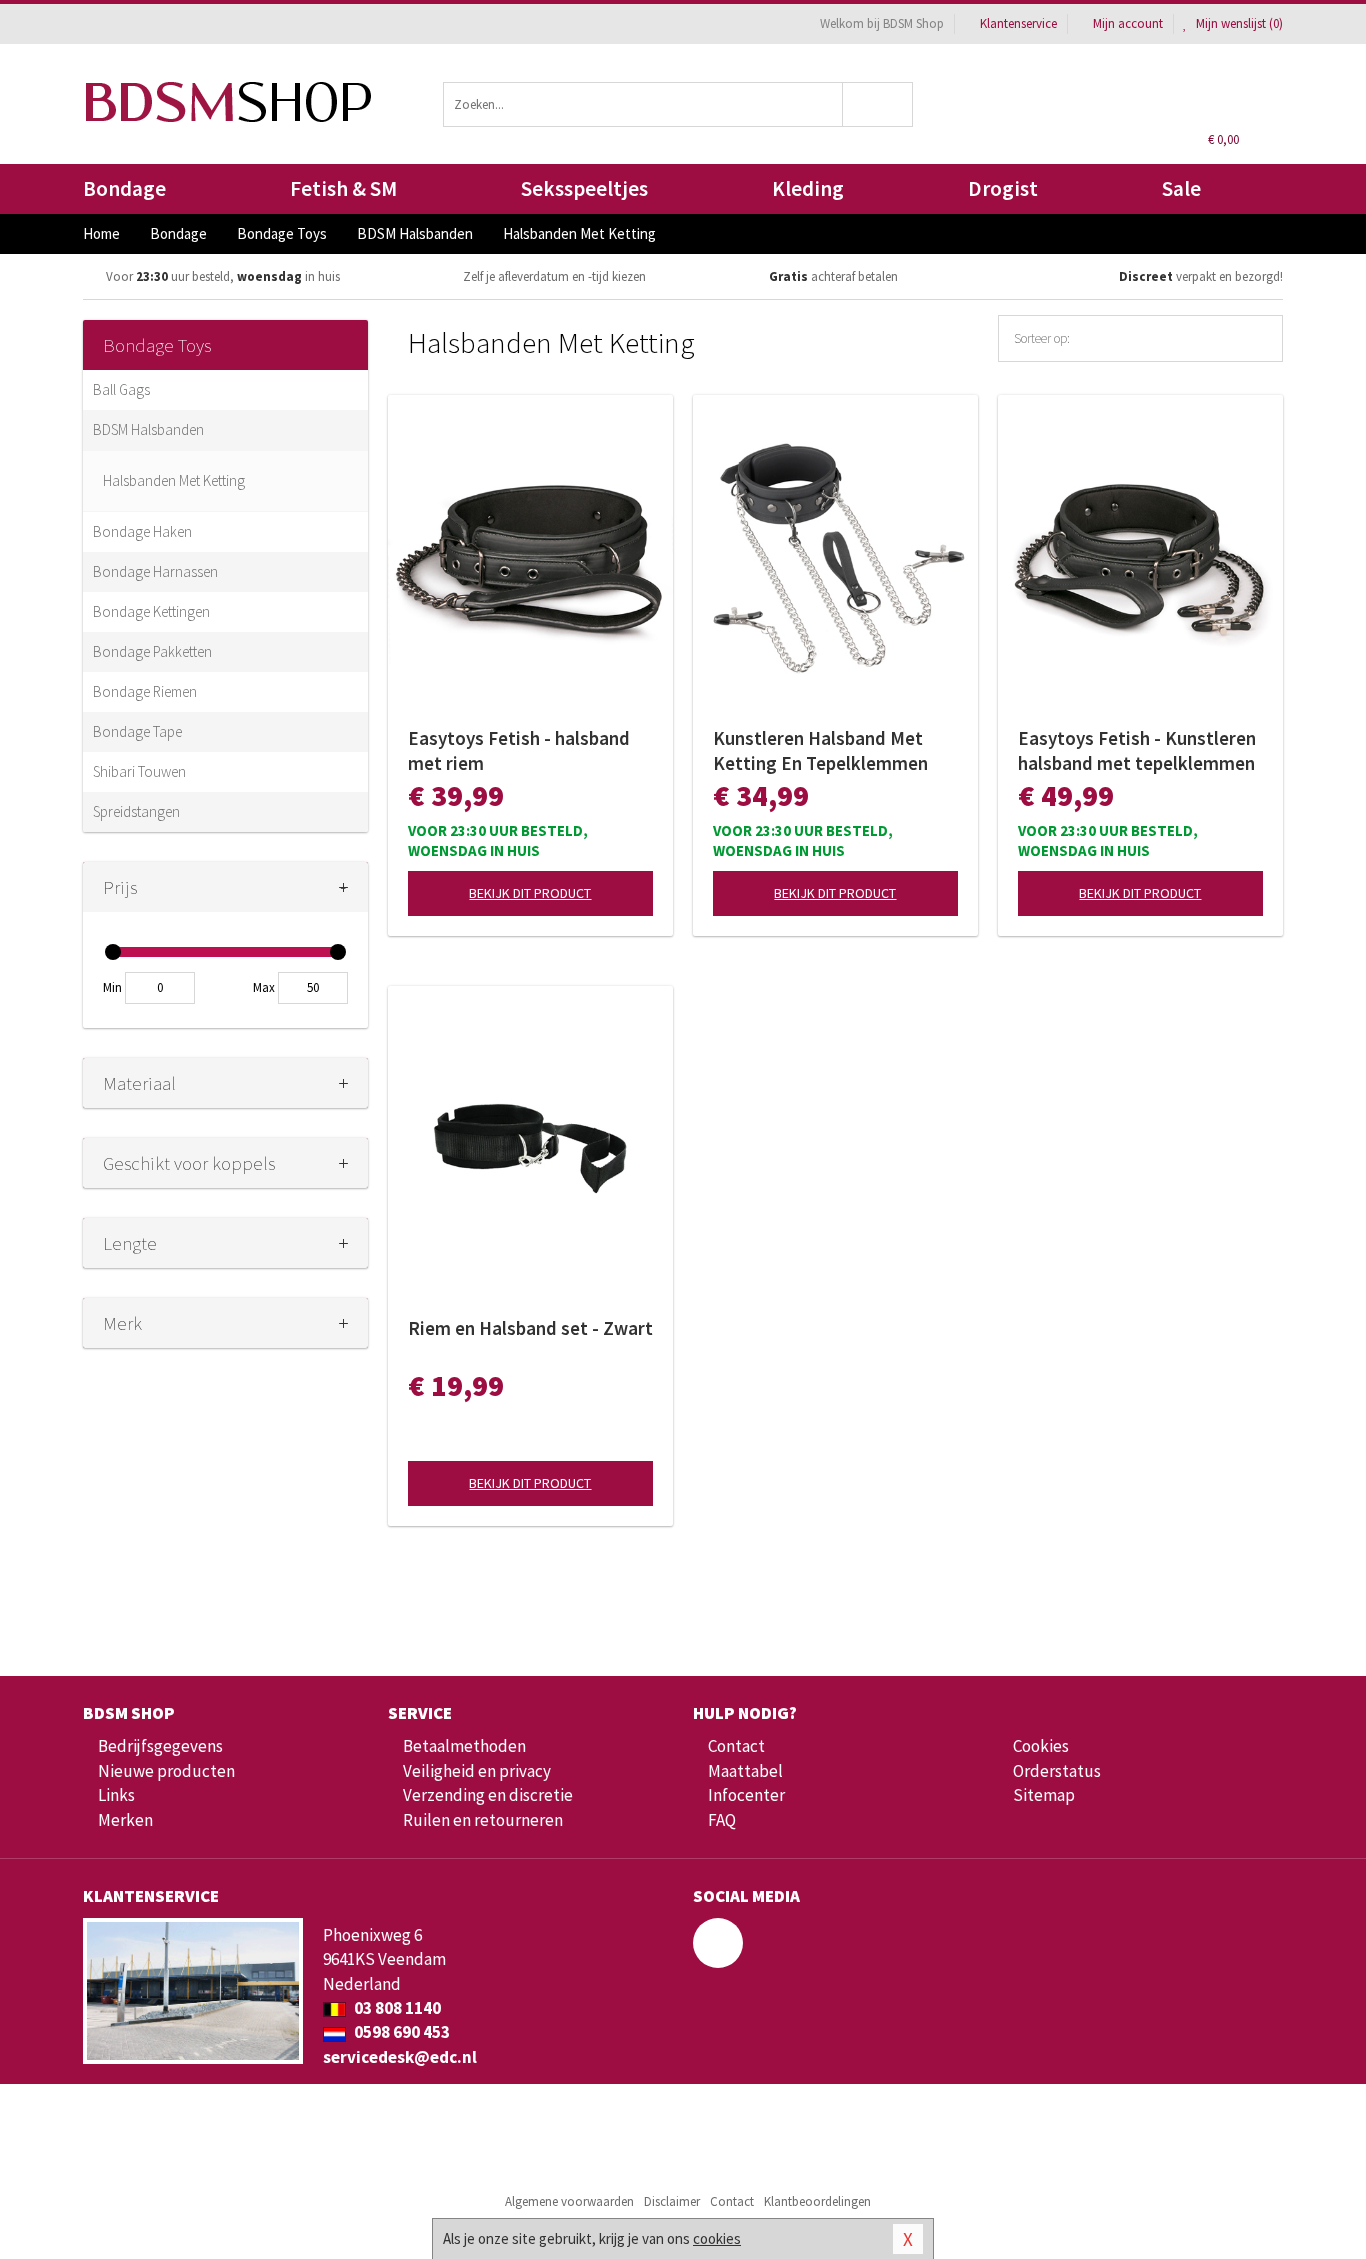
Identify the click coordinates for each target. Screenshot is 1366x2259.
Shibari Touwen (139, 771)
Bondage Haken (142, 531)
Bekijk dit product (530, 893)
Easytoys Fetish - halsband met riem (519, 750)
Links (116, 1795)
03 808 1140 (396, 2008)
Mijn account (1128, 23)
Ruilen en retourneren (483, 1820)
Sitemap (1044, 1795)
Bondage (124, 188)
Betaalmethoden (464, 1746)
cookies (717, 2238)
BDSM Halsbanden (148, 429)
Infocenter (746, 1795)
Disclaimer (672, 2201)
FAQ (722, 1820)
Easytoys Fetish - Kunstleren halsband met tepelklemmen (1137, 750)
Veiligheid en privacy (477, 1771)
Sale (1181, 188)
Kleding (808, 188)
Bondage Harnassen (155, 571)
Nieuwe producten (166, 1771)
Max (264, 987)
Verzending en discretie (488, 1795)
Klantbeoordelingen (817, 2201)
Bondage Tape (137, 731)
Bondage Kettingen (151, 611)
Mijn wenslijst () (1238, 23)
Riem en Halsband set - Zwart (530, 1328)
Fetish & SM (343, 188)
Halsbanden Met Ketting (174, 480)
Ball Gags (121, 389)
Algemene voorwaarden (569, 2201)
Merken (125, 1820)
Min (112, 987)
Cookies (1041, 1746)
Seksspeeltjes (584, 188)
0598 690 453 (400, 2032)
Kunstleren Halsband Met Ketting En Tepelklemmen (820, 750)
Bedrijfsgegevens (160, 1746)
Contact (736, 1746)
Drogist (1003, 188)
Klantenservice (1018, 23)
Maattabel (745, 1771)
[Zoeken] (878, 104)
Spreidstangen (136, 811)
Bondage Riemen (145, 691)
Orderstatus (1057, 1771)
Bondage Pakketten (152, 651)
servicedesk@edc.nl (400, 2057)
